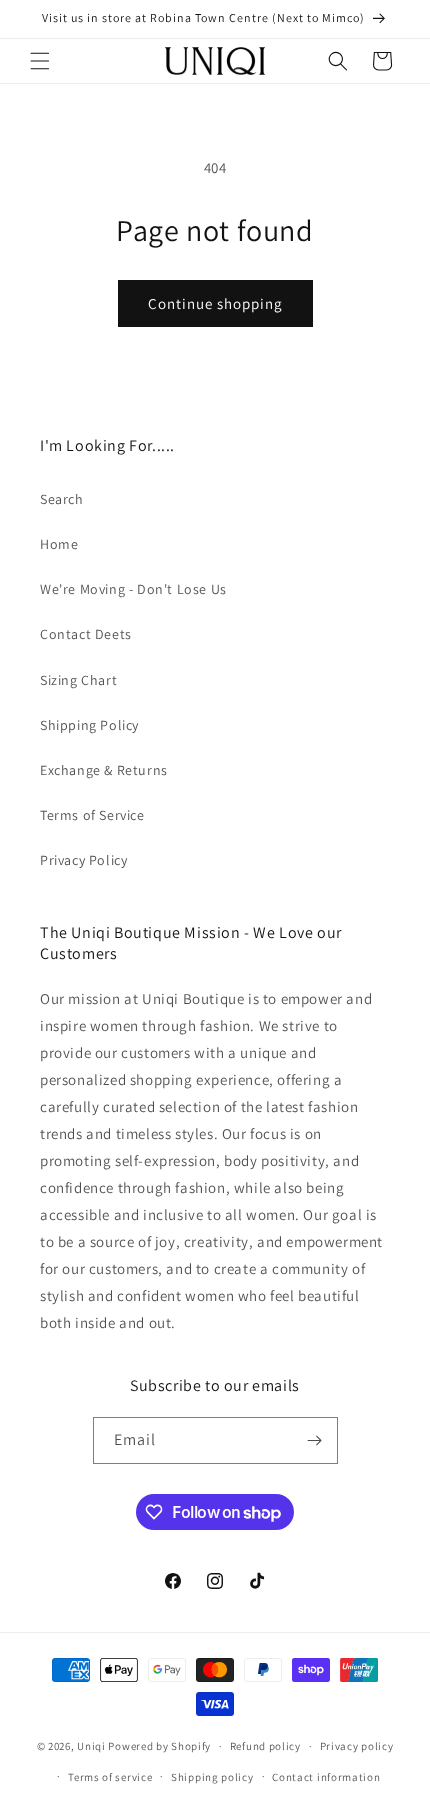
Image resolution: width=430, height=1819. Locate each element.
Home (59, 544)
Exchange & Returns (104, 770)
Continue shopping (215, 303)
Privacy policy (357, 1746)
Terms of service (110, 1777)
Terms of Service (92, 815)
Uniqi (91, 1746)
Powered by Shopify (159, 1746)
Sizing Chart (78, 680)
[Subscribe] (315, 1440)
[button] (40, 61)
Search (62, 499)
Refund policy (265, 1746)
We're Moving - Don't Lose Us (133, 589)
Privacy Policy (83, 860)
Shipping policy (212, 1777)
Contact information (326, 1777)
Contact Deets (86, 634)
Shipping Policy (89, 725)
